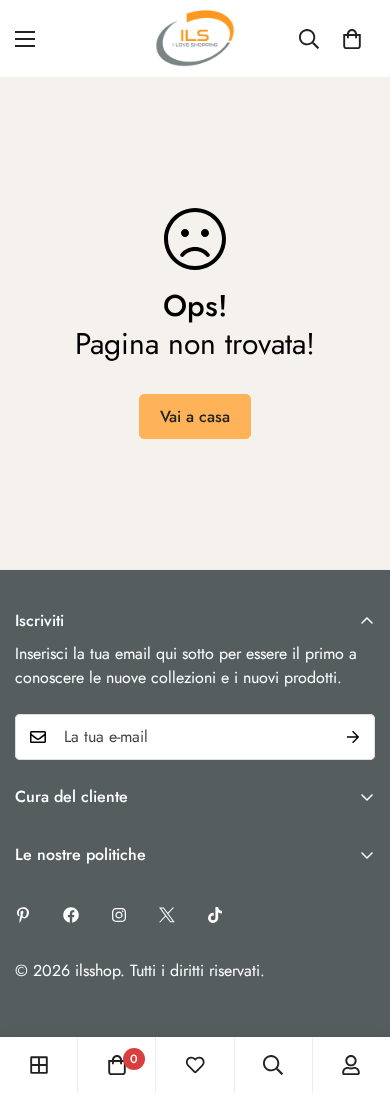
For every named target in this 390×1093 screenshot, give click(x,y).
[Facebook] (71, 915)
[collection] (39, 1065)
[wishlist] (195, 1065)
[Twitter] (167, 915)
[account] (351, 1065)
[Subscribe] (353, 737)
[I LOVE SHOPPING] (195, 38)
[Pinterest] (23, 915)
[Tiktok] (215, 915)
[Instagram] (119, 915)
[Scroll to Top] (354, 987)
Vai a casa (195, 416)
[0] (352, 39)
